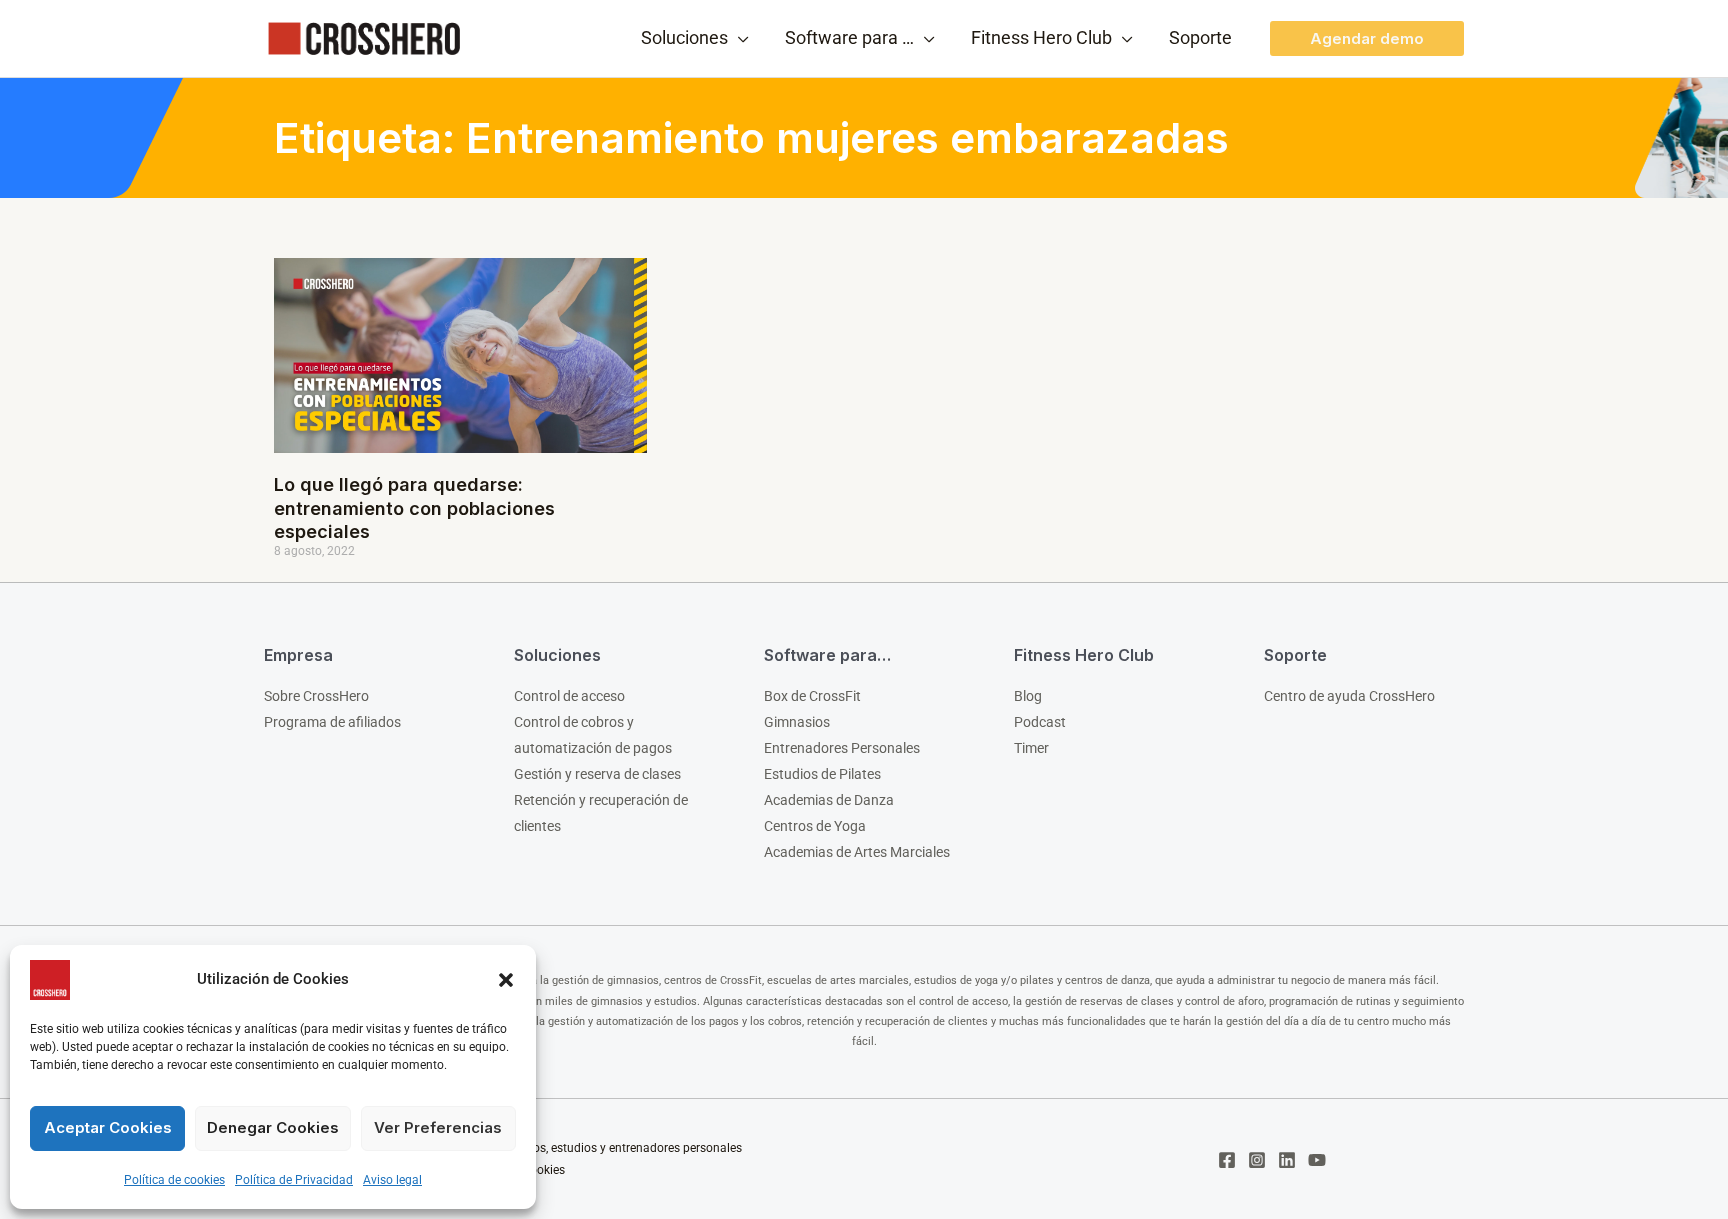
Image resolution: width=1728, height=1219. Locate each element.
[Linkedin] (1287, 1160)
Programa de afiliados (332, 722)
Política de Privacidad (294, 1180)
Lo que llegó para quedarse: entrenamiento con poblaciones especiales (414, 508)
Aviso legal (392, 1180)
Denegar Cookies (273, 1127)
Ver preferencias (438, 1127)
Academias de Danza (829, 800)
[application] (738, 38)
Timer (1031, 748)
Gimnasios (797, 722)
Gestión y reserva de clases (597, 774)
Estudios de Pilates (822, 774)
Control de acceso (569, 696)
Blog (1028, 696)
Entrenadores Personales (842, 748)
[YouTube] (1317, 1160)
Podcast (1040, 722)
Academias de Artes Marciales (857, 852)
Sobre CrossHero (316, 696)
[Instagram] (1257, 1160)
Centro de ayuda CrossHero (1349, 696)
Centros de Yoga (815, 826)
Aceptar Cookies (108, 1127)
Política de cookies (174, 1180)
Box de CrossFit (812, 696)
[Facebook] (1227, 1160)
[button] (506, 980)
